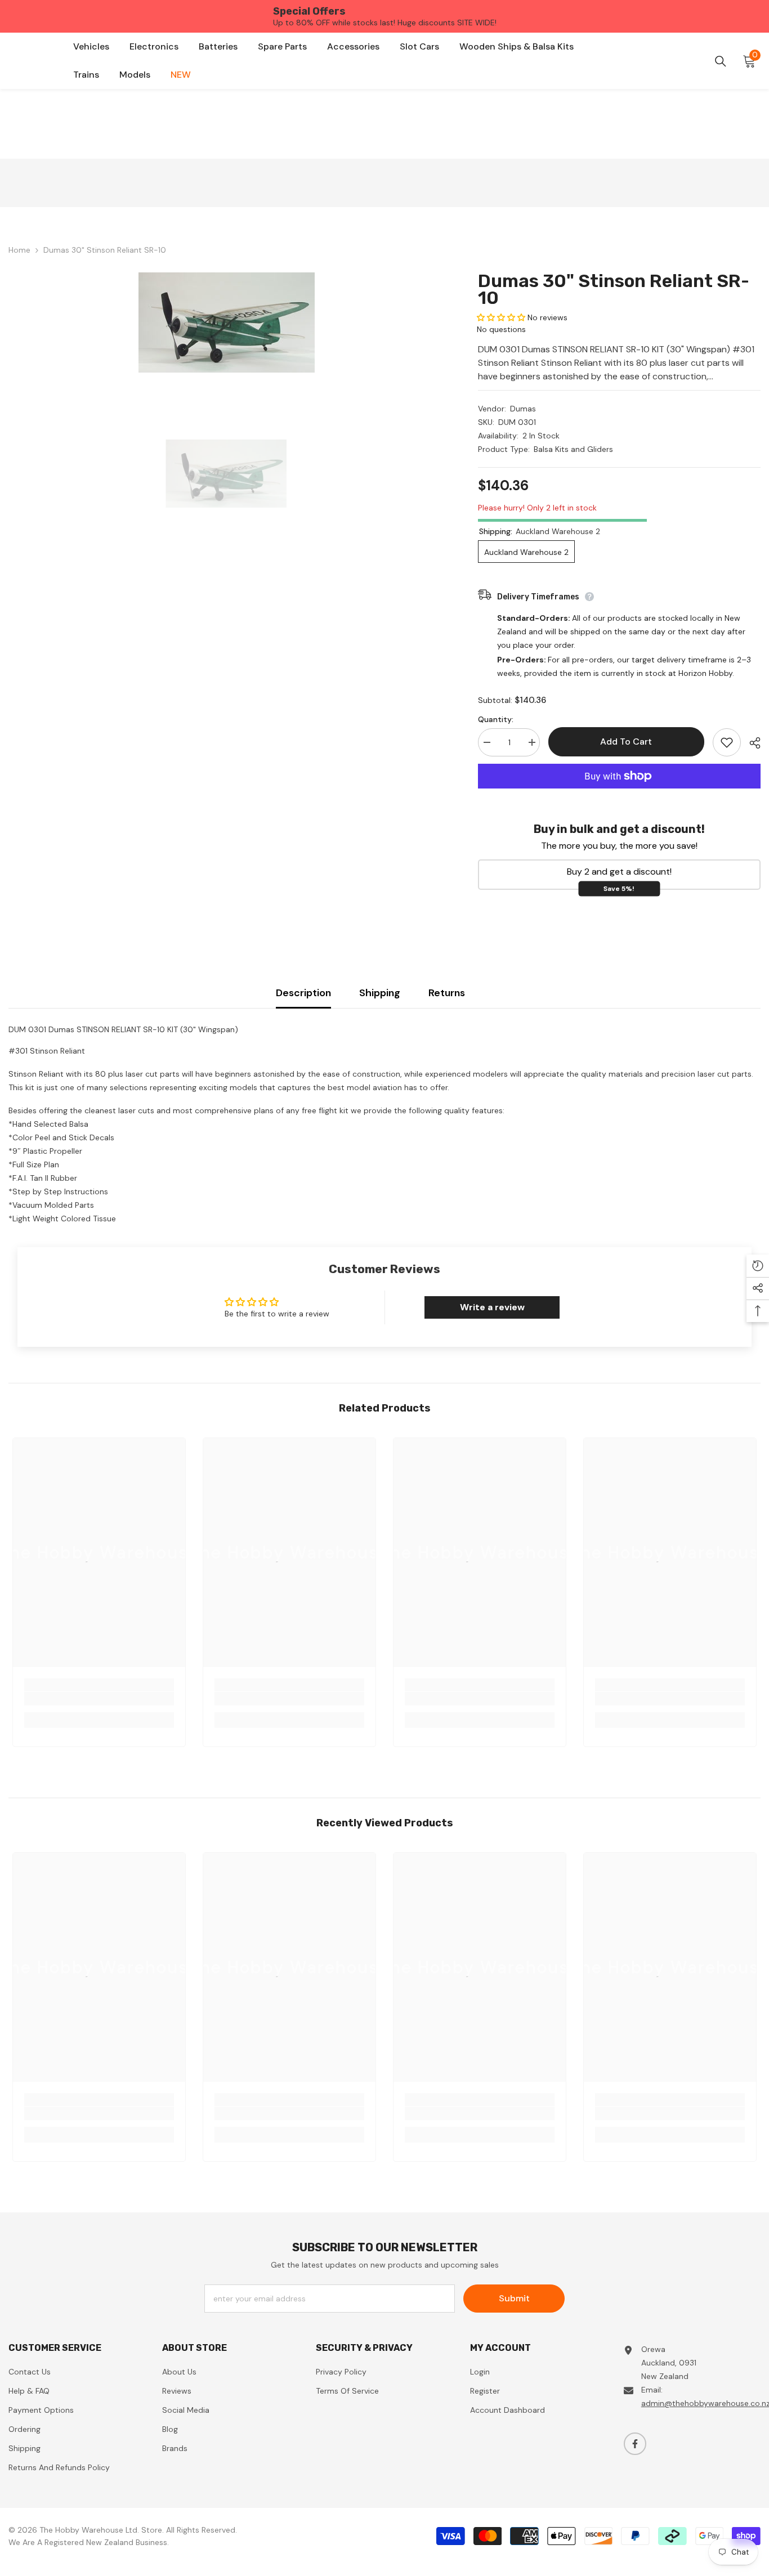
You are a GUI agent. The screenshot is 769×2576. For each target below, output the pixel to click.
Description (303, 993)
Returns (447, 993)
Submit (514, 2298)
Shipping (380, 993)
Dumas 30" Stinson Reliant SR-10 (614, 289)
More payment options (619, 795)
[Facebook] (635, 2444)
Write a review (492, 1307)
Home (19, 250)
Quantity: (496, 719)
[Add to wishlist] (727, 742)
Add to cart (623, 742)
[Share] (751, 743)
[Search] (721, 61)
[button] (501, 317)
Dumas (523, 409)
